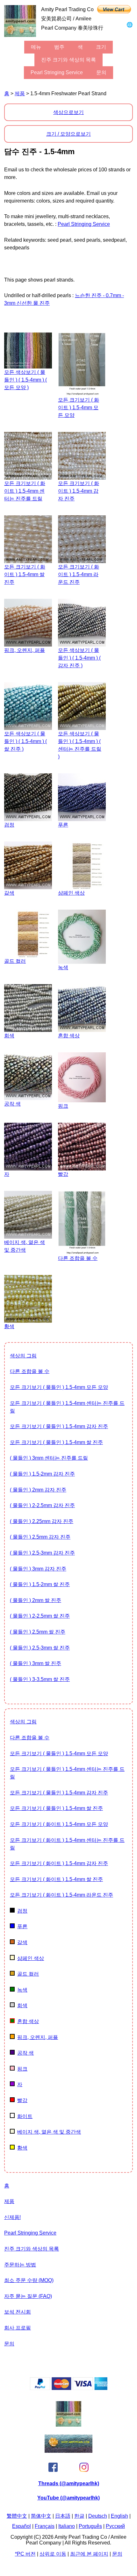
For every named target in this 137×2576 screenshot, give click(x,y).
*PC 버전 (25, 2554)
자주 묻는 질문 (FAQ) (28, 2296)
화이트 (25, 2116)
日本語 (63, 2516)
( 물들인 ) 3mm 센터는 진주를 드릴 (49, 1458)
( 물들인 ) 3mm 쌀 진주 (36, 1663)
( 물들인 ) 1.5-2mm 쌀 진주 (40, 1584)
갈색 (22, 1942)
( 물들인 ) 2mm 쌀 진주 (36, 1600)
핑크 (22, 2069)
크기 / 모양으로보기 (68, 134)
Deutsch (98, 2516)
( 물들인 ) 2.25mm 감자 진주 (42, 1521)
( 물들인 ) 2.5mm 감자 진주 (40, 1537)
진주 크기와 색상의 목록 (68, 60)
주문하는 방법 (20, 2265)
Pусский (115, 2526)
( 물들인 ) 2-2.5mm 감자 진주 (42, 1505)
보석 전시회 (18, 2312)
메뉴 (36, 47)
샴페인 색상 (31, 1958)
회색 (22, 2005)
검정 (22, 1911)
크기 (101, 47)
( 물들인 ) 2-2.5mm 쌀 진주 (40, 1616)
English (119, 2516)
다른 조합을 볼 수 (30, 1371)
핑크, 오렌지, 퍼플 (38, 2037)
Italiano (67, 2526)
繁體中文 (17, 2516)
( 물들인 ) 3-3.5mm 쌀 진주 (40, 1679)
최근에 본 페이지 (89, 2554)
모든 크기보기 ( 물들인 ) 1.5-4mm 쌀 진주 (56, 1442)
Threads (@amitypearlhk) (69, 2483)
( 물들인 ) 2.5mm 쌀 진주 (38, 1632)
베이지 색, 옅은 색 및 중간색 (49, 2132)
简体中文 (41, 2516)
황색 (22, 2148)
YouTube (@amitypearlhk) (68, 2498)
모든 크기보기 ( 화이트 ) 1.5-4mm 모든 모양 (59, 1824)
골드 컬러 (28, 1974)
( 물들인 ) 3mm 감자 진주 (38, 1569)
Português (90, 2526)
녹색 (22, 1990)
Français (45, 2526)
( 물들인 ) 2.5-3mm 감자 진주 (42, 1553)
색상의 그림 (23, 1356)
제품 (20, 93)
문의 (101, 72)
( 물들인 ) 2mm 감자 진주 (38, 1490)
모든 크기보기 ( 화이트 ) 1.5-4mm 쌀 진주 (56, 1879)
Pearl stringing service (57, 72)
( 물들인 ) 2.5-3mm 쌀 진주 (40, 1648)
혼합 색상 (28, 2021)
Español (22, 2526)
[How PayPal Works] (69, 2388)
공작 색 (25, 2053)
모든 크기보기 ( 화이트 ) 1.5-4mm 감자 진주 (59, 1863)
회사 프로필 (18, 2328)
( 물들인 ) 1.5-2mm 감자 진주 (42, 1474)
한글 (79, 2516)
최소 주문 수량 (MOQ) (29, 2280)
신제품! (12, 2217)
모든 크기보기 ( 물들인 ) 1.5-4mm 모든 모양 (59, 1387)
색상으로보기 (68, 112)
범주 (59, 47)
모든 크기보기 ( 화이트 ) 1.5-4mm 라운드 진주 (61, 1895)
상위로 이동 (53, 2554)
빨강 (22, 2100)
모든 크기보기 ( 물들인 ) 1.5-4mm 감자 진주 (59, 1426)
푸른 (22, 1926)
